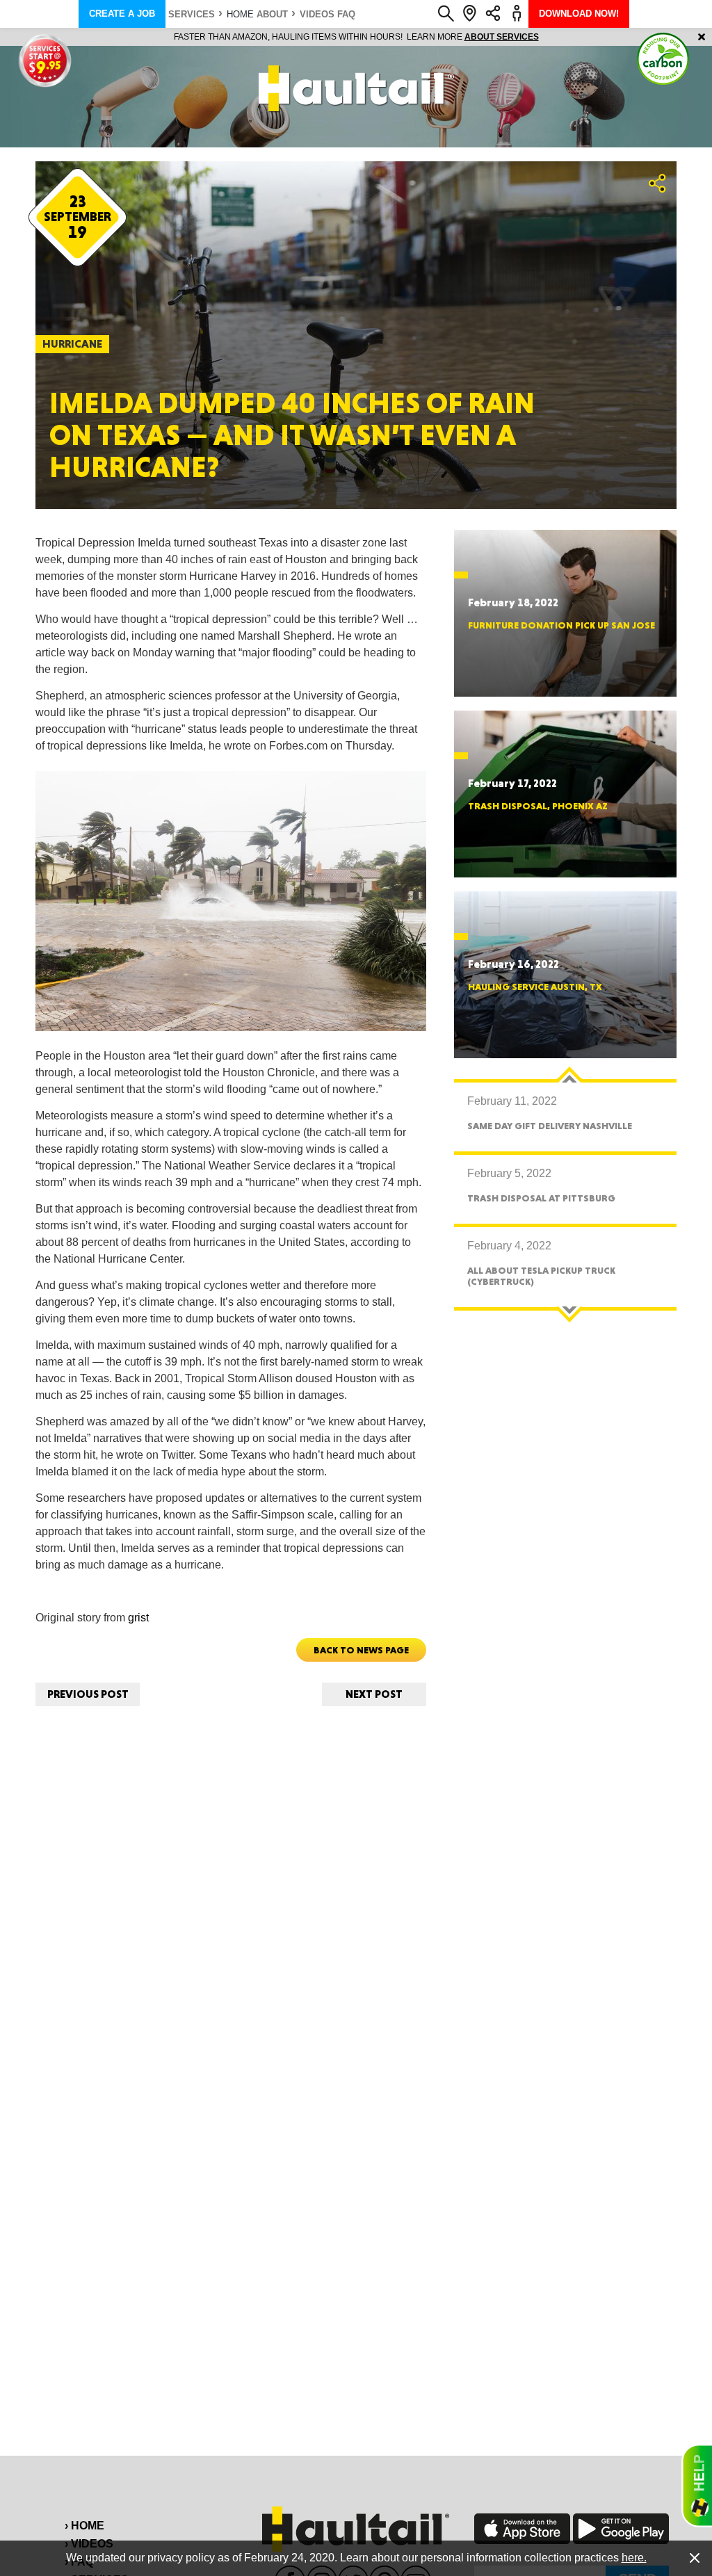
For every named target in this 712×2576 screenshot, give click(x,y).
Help (697, 2486)
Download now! (579, 14)
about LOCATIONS (547, 37)
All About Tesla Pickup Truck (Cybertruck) (541, 1275)
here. (634, 2558)
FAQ (346, 14)
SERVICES (192, 14)
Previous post (88, 1694)
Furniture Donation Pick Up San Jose (561, 625)
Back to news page (361, 1650)
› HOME (84, 2526)
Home (240, 14)
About (272, 14)
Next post (374, 1694)
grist (138, 1618)
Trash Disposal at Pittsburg (541, 1198)
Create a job (122, 14)
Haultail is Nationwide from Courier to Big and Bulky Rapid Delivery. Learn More (356, 37)
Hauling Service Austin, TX (535, 987)
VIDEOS (317, 14)
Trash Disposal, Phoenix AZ (538, 806)
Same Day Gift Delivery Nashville (550, 1126)
